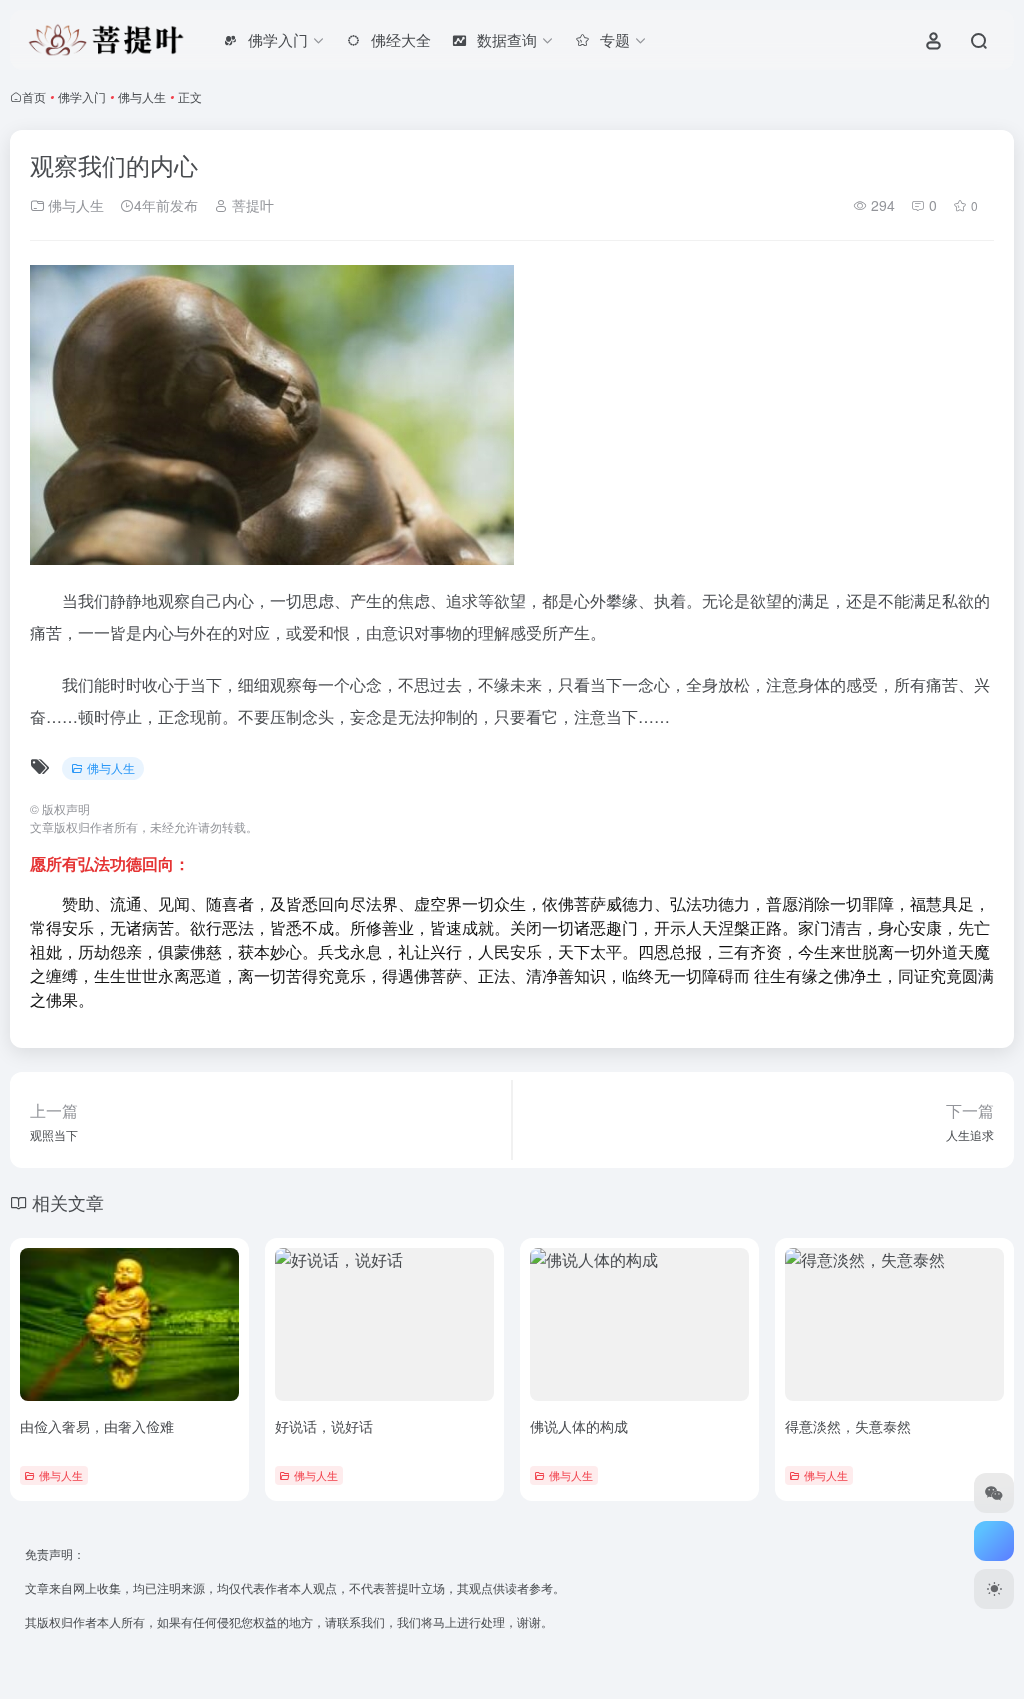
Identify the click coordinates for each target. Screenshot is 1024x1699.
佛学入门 (82, 96)
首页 (34, 96)
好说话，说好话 (324, 1426)
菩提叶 (251, 205)
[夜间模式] (994, 1589)
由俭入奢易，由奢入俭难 (97, 1426)
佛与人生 (142, 96)
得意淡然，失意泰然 (848, 1426)
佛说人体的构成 (579, 1426)
